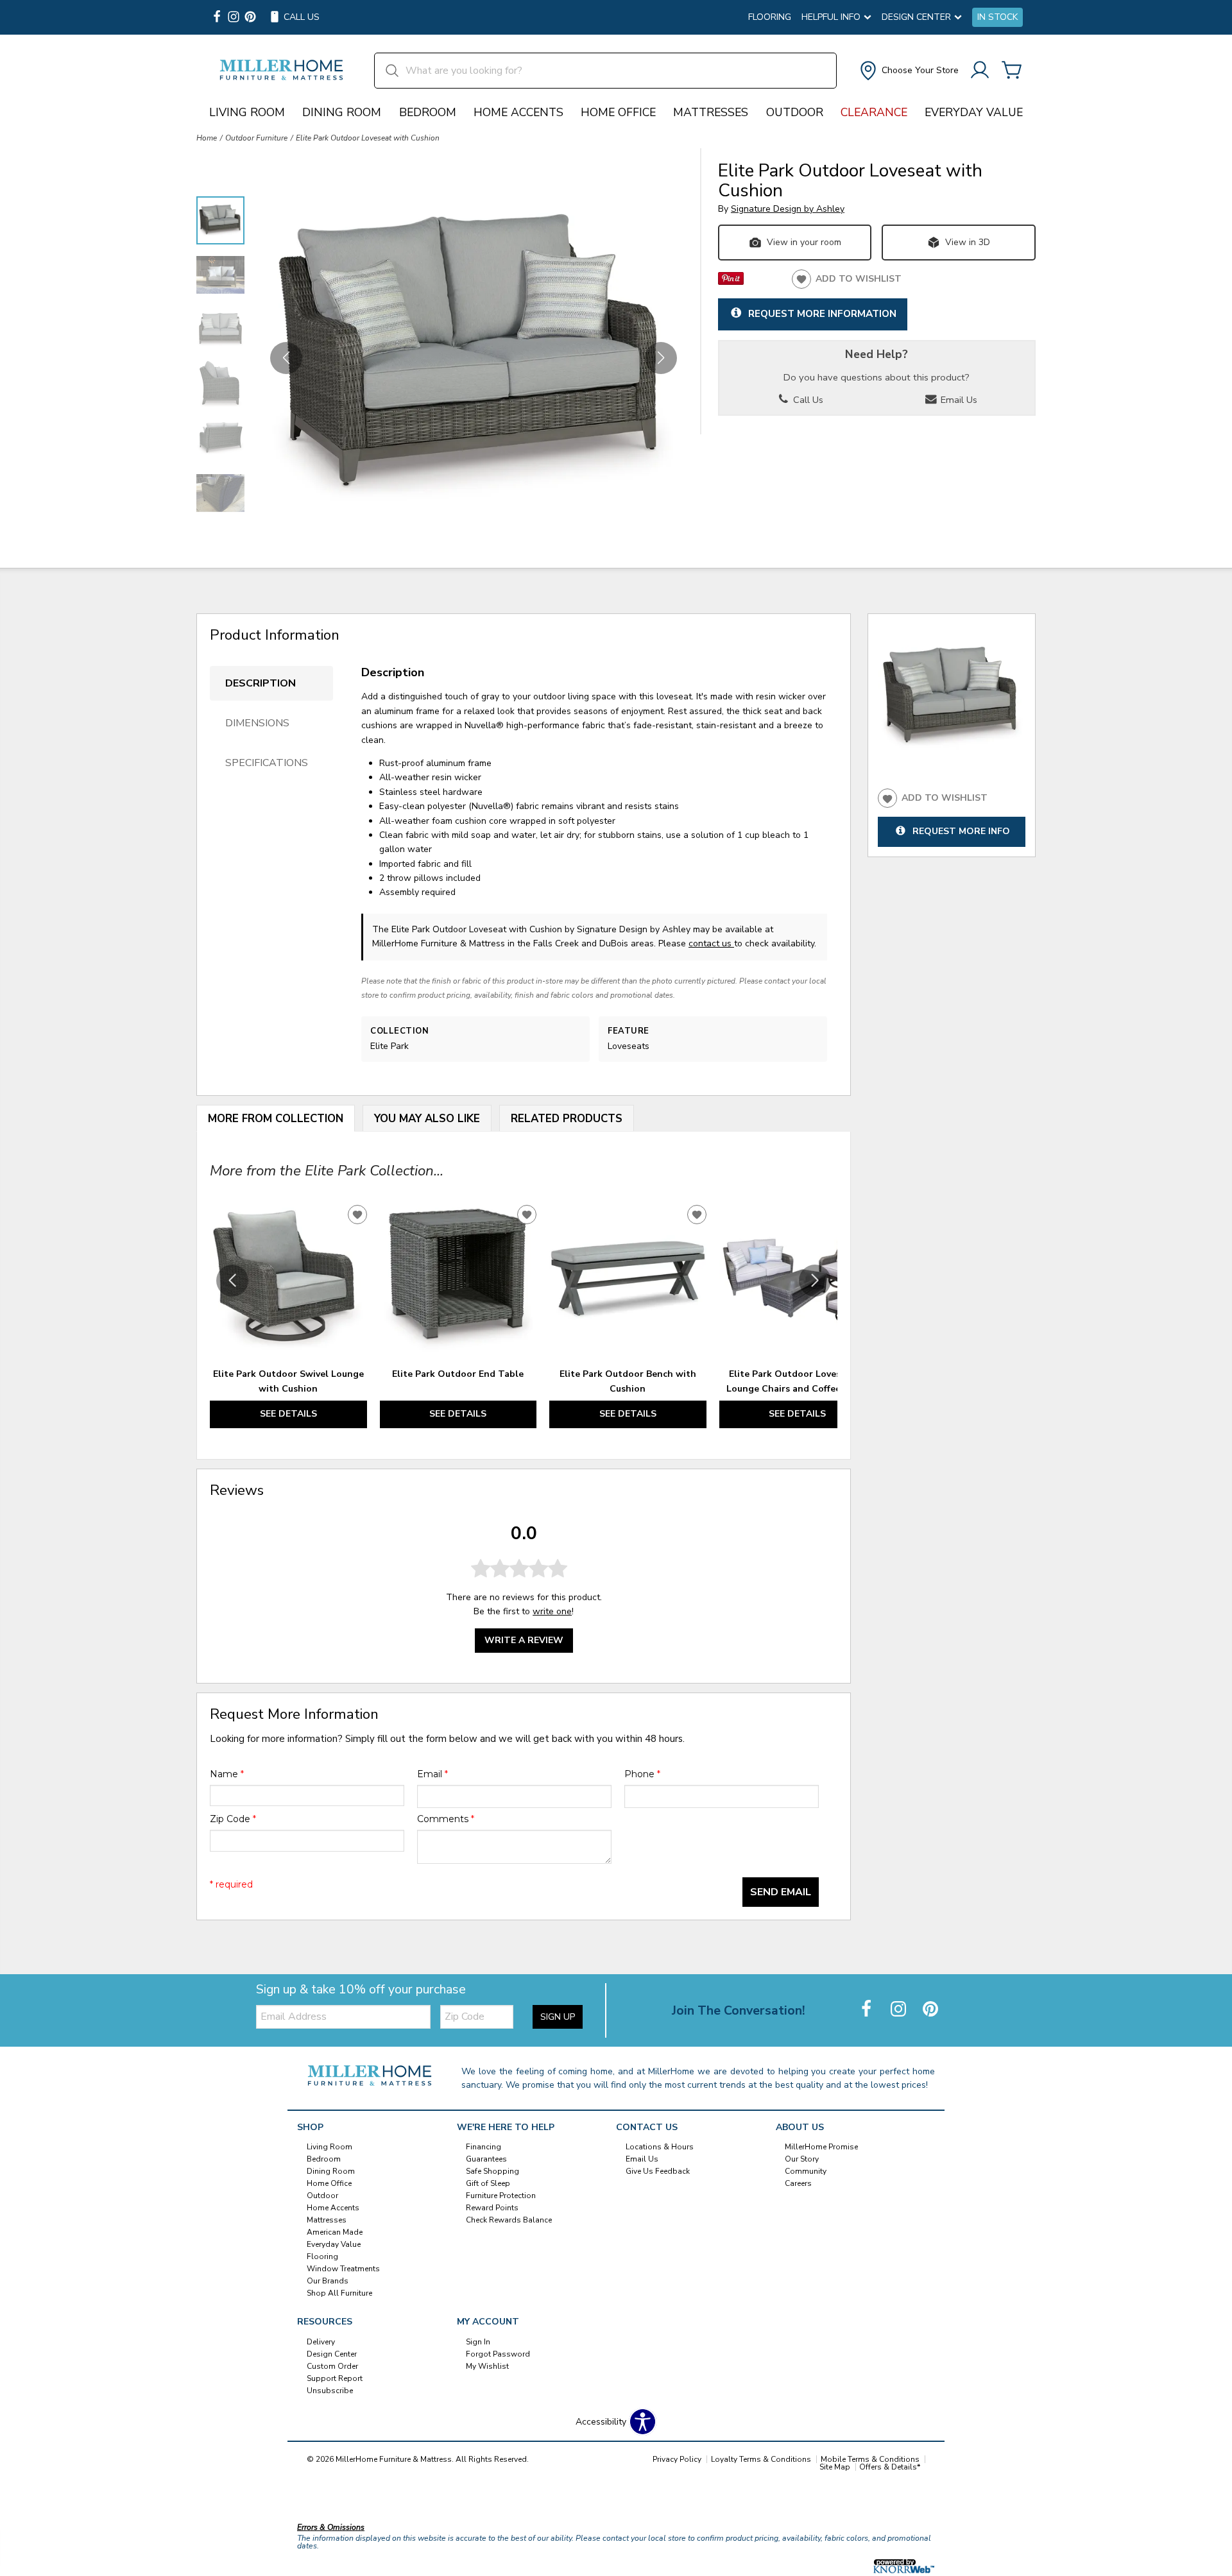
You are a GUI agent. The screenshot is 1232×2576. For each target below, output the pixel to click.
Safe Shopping (492, 2171)
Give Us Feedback (658, 2171)
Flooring (770, 17)
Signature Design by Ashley (788, 209)
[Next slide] (815, 1281)
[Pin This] (731, 282)
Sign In (478, 2342)
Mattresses (711, 112)
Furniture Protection (501, 2196)
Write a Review (524, 1640)
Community (806, 2171)
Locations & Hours (660, 2147)
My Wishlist (487, 2366)
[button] (908, 71)
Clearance (874, 112)
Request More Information (822, 313)
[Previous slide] (232, 1281)
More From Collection (276, 1119)
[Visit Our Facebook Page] (868, 2010)
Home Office (618, 112)
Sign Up (558, 2017)
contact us (711, 943)
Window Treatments (343, 2269)
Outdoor (795, 112)
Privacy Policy (677, 2459)
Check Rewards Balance (509, 2220)
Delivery (321, 2342)
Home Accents (518, 112)
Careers (798, 2183)
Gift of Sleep (488, 2183)
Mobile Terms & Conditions (870, 2459)
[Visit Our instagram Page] (234, 18)
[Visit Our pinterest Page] (250, 18)
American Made (335, 2232)
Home (207, 138)
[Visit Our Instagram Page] (900, 2010)
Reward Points (492, 2208)
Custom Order (332, 2366)
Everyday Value (974, 112)
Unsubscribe (330, 2391)
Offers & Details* (890, 2467)
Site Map (835, 2467)
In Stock (997, 17)
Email (432, 1774)
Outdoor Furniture (256, 138)
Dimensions (257, 723)
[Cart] (1012, 71)
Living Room (247, 112)
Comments (446, 1819)
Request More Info (961, 832)
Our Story (802, 2159)
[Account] (980, 71)
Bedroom (428, 112)
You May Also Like (427, 1119)
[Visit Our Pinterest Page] (930, 2010)
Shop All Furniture (339, 2293)
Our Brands (328, 2281)
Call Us (807, 400)
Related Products (567, 1119)
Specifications (267, 763)
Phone (642, 1774)
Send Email (781, 1892)
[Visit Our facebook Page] (217, 18)
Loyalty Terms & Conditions (761, 2459)
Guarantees (486, 2159)
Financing (483, 2147)
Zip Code (233, 1819)
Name (227, 1774)
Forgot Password (498, 2354)
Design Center (332, 2354)
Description (261, 683)
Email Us (958, 400)
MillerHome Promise (821, 2147)
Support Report (335, 2378)
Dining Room (342, 112)
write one (552, 1611)
